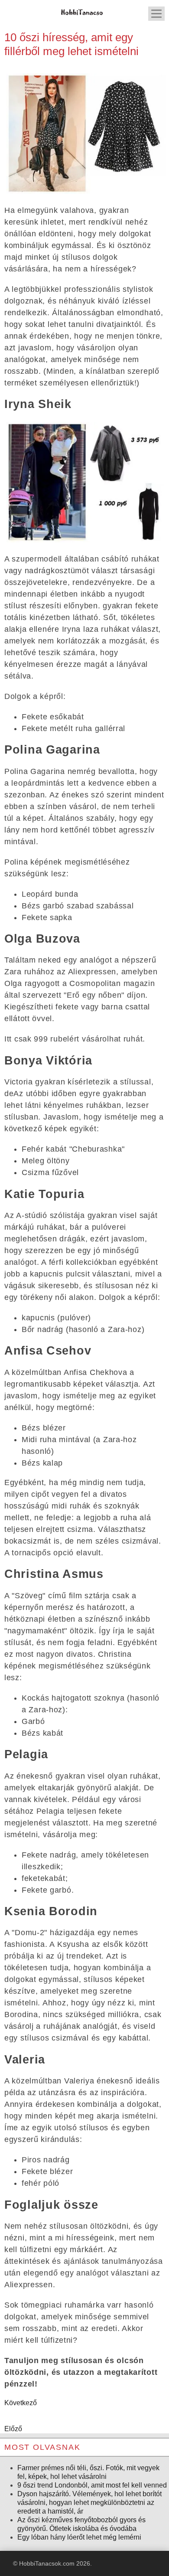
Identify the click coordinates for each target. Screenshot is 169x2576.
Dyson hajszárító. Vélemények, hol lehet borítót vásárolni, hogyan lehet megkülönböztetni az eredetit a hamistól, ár (89, 2503)
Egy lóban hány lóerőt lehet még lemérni (79, 2537)
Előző (13, 2429)
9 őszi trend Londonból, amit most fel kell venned (92, 2485)
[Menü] (156, 14)
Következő (21, 2403)
